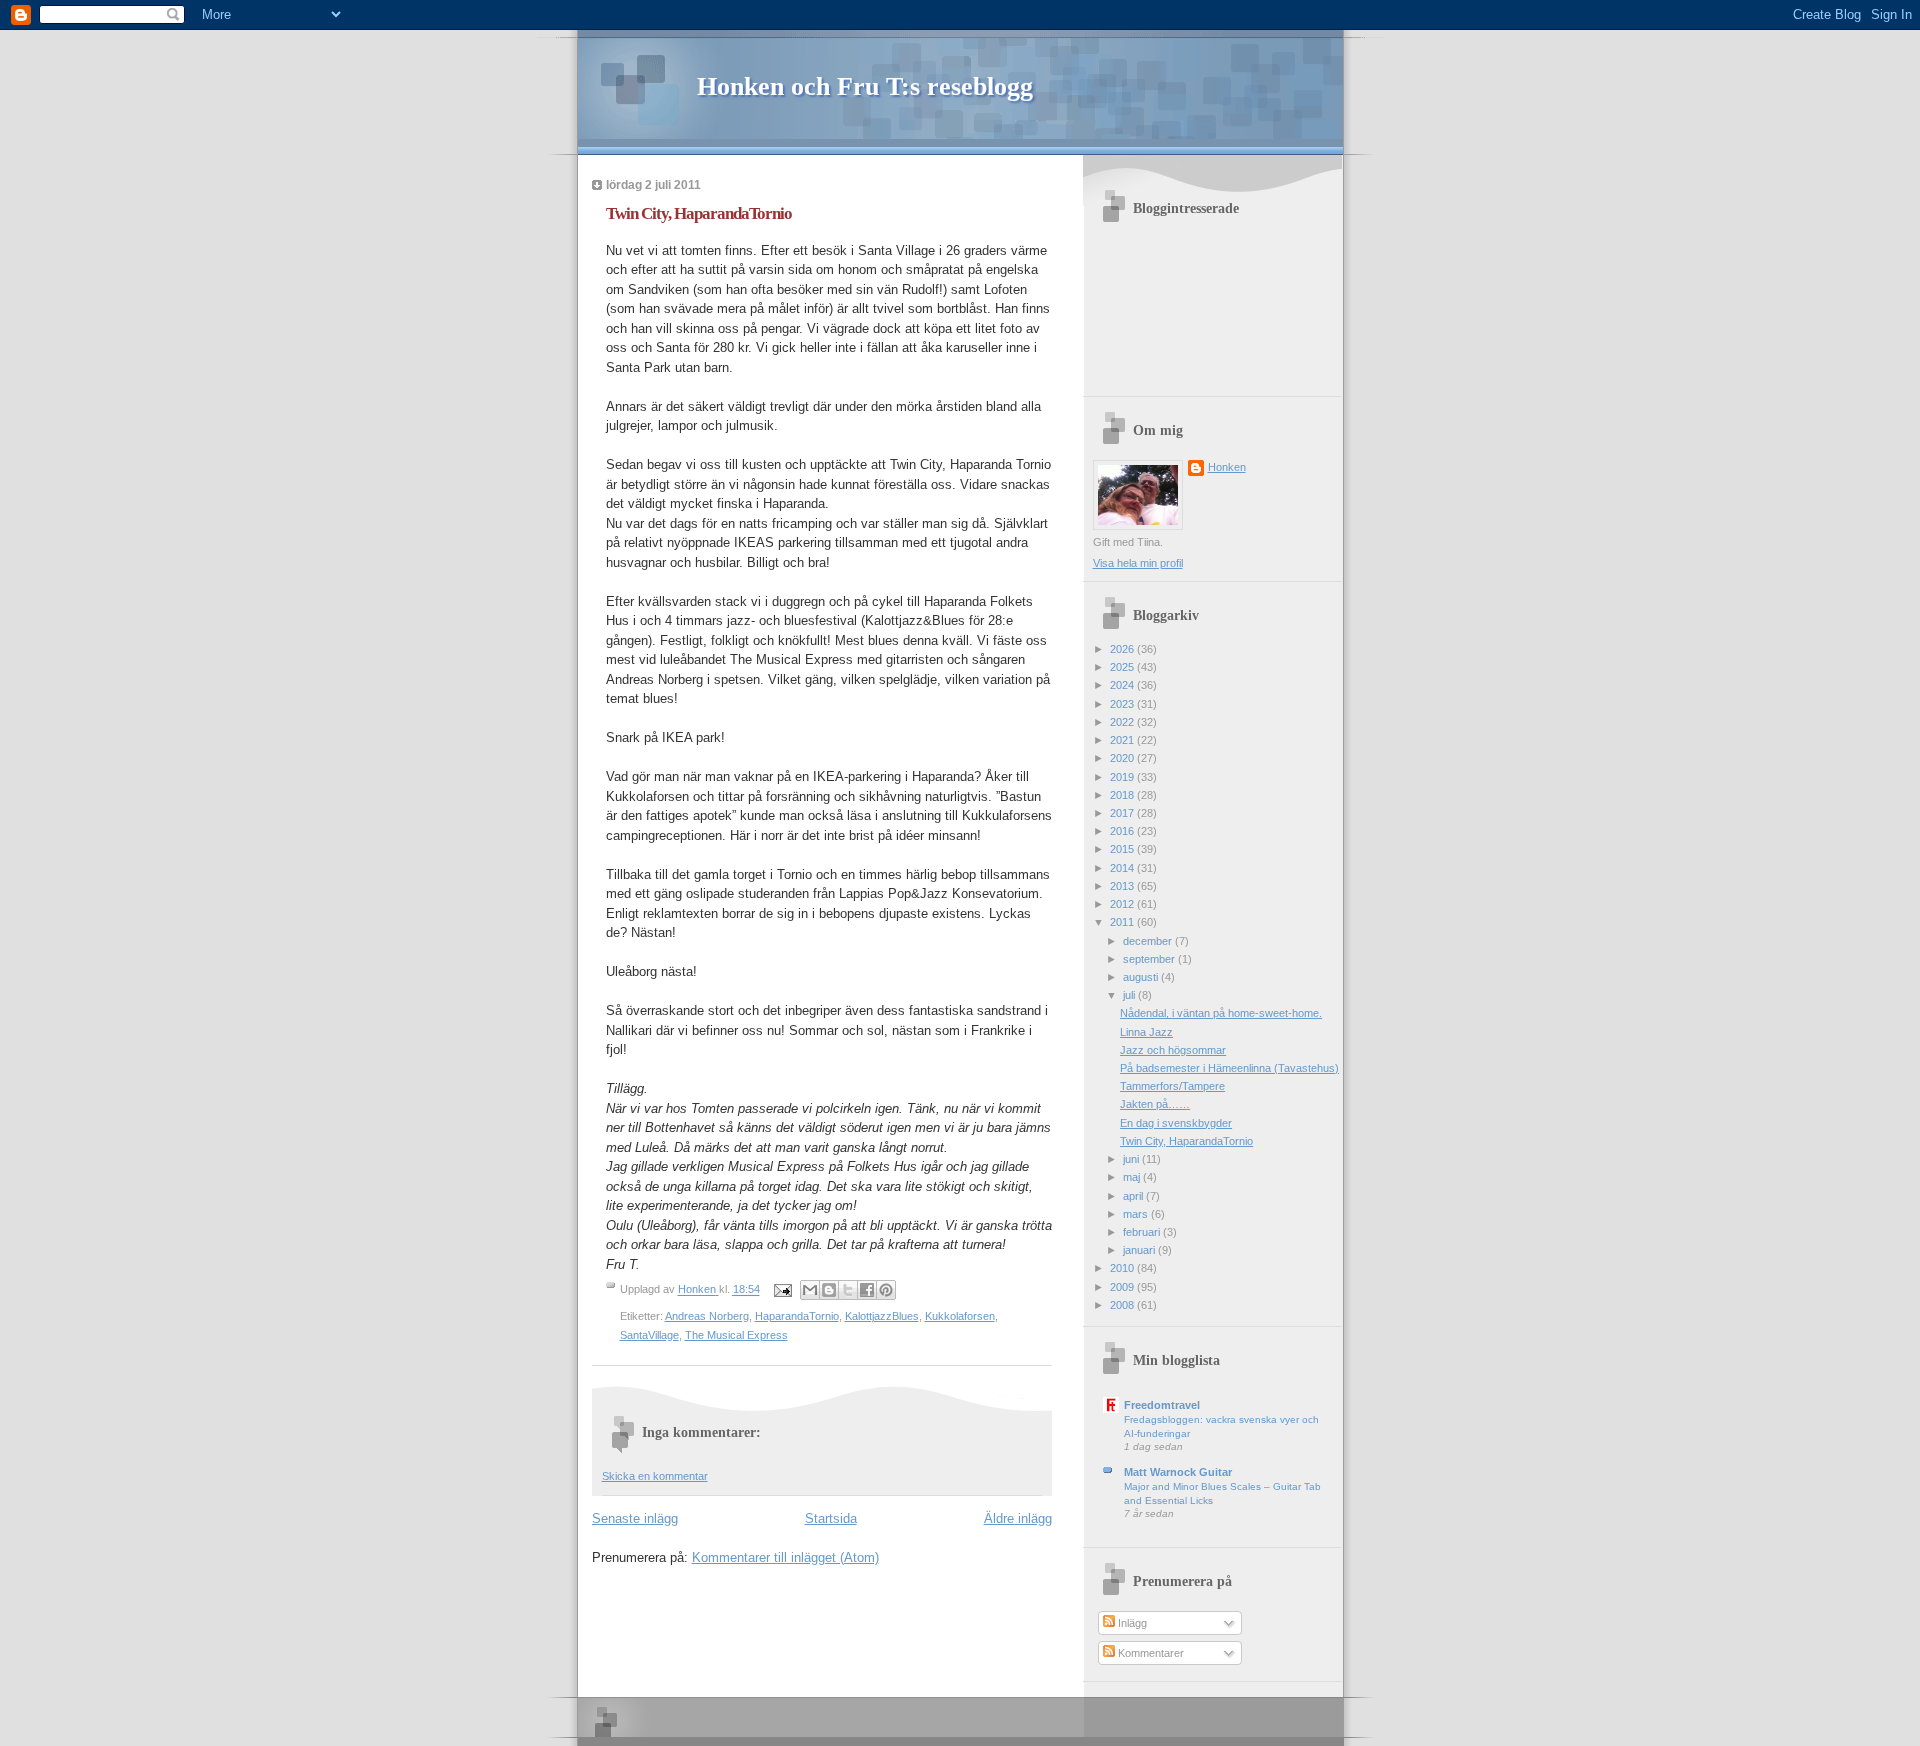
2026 (1123, 649)
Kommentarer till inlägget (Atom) (785, 1557)
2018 (1123, 795)
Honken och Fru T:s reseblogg (865, 86)
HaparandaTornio (797, 1316)
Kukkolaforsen (960, 1316)
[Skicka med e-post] (810, 1290)
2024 (1123, 685)
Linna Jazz (1146, 1032)
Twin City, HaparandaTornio (1186, 1141)
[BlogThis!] (829, 1290)
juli (1130, 995)
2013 (1123, 886)
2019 (1123, 777)
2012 (1123, 904)
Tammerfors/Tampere (1172, 1086)
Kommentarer (1149, 1653)
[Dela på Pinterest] (886, 1290)
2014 (1123, 868)
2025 (1123, 667)
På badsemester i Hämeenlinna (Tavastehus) (1229, 1068)
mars (1137, 1214)
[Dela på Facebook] (867, 1290)
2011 (1123, 922)
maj (1133, 1177)
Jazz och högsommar (1173, 1050)
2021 (1123, 740)
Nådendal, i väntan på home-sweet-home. (1221, 1013)
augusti (1142, 977)
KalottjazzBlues (882, 1316)
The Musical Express (736, 1335)
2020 (1123, 758)
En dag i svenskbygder (1176, 1123)
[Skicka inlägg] (782, 1290)
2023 (1123, 704)
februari (1143, 1232)
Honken (1227, 467)
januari (1140, 1250)
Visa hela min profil (1138, 563)
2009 (1123, 1287)
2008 (1123, 1305)
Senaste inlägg (635, 1518)
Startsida (831, 1518)
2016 (1123, 831)
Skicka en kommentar (655, 1476)
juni (1132, 1159)
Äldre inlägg (1018, 1518)
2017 (1123, 813)
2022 (1123, 722)
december (1149, 941)
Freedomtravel (1162, 1405)
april (1134, 1196)
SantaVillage (649, 1335)
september (1150, 959)
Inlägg (1131, 1623)
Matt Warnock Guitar (1178, 1472)
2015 (1123, 849)
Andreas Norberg (707, 1316)
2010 (1123, 1268)
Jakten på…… (1155, 1104)
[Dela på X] (848, 1290)
